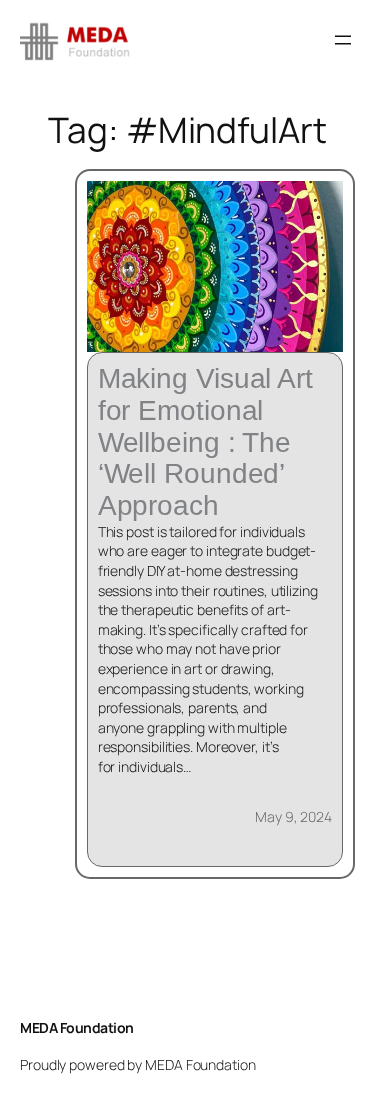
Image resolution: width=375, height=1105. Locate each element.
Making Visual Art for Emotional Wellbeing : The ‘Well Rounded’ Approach (205, 442)
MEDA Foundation (77, 1027)
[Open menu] (343, 40)
